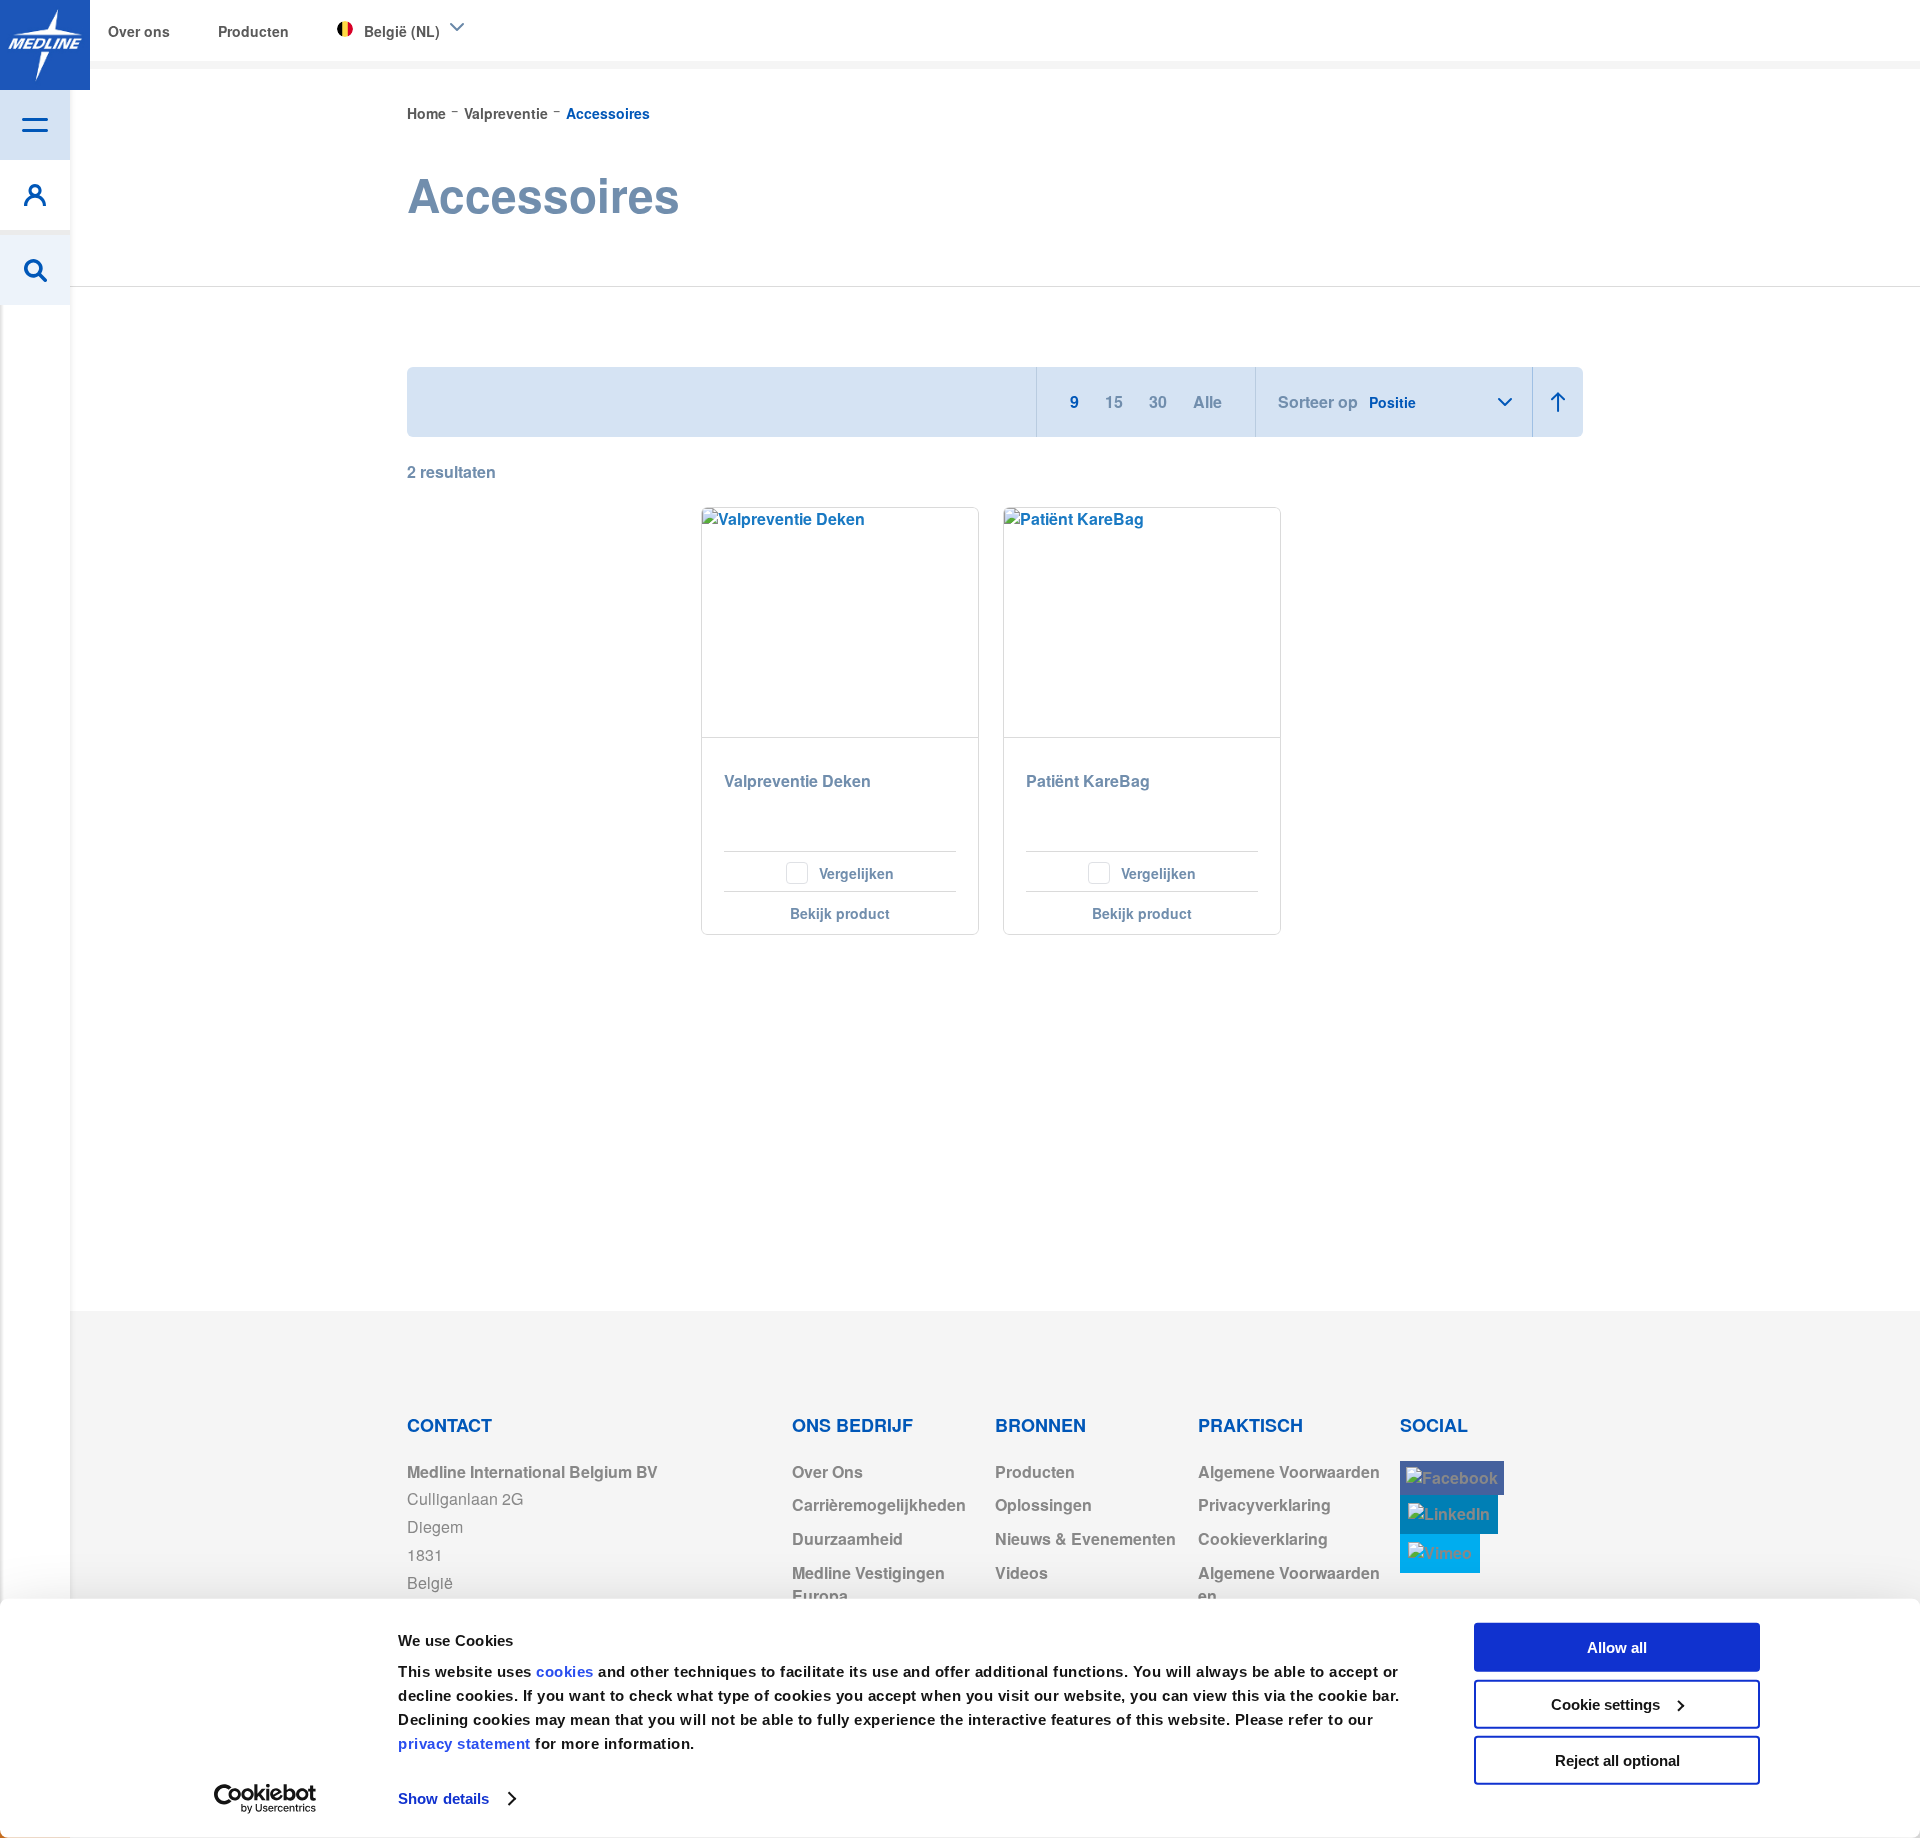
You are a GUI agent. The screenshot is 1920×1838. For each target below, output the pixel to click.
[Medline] (45, 45)
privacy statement (464, 1743)
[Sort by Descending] (1557, 402)
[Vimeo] (1440, 1553)
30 (1160, 401)
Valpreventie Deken (797, 781)
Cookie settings (1605, 1703)
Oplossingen (1043, 1504)
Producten (1035, 1471)
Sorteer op (1318, 402)
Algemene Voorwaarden (1289, 1471)
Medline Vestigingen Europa (868, 1584)
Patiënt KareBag (1088, 781)
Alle (1207, 401)
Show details (443, 1798)
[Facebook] (1452, 1478)
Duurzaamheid (847, 1538)
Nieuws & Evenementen (1085, 1538)
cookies (567, 1671)
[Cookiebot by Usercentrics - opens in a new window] (265, 1799)
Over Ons (827, 1471)
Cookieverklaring (1263, 1538)
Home (428, 113)
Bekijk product (840, 913)
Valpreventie (508, 113)
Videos (1021, 1572)
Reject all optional (1617, 1760)
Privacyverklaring (1264, 1504)
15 (1116, 401)
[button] (840, 871)
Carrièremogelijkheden (879, 1504)
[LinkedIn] (1449, 1514)
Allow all (1617, 1647)
